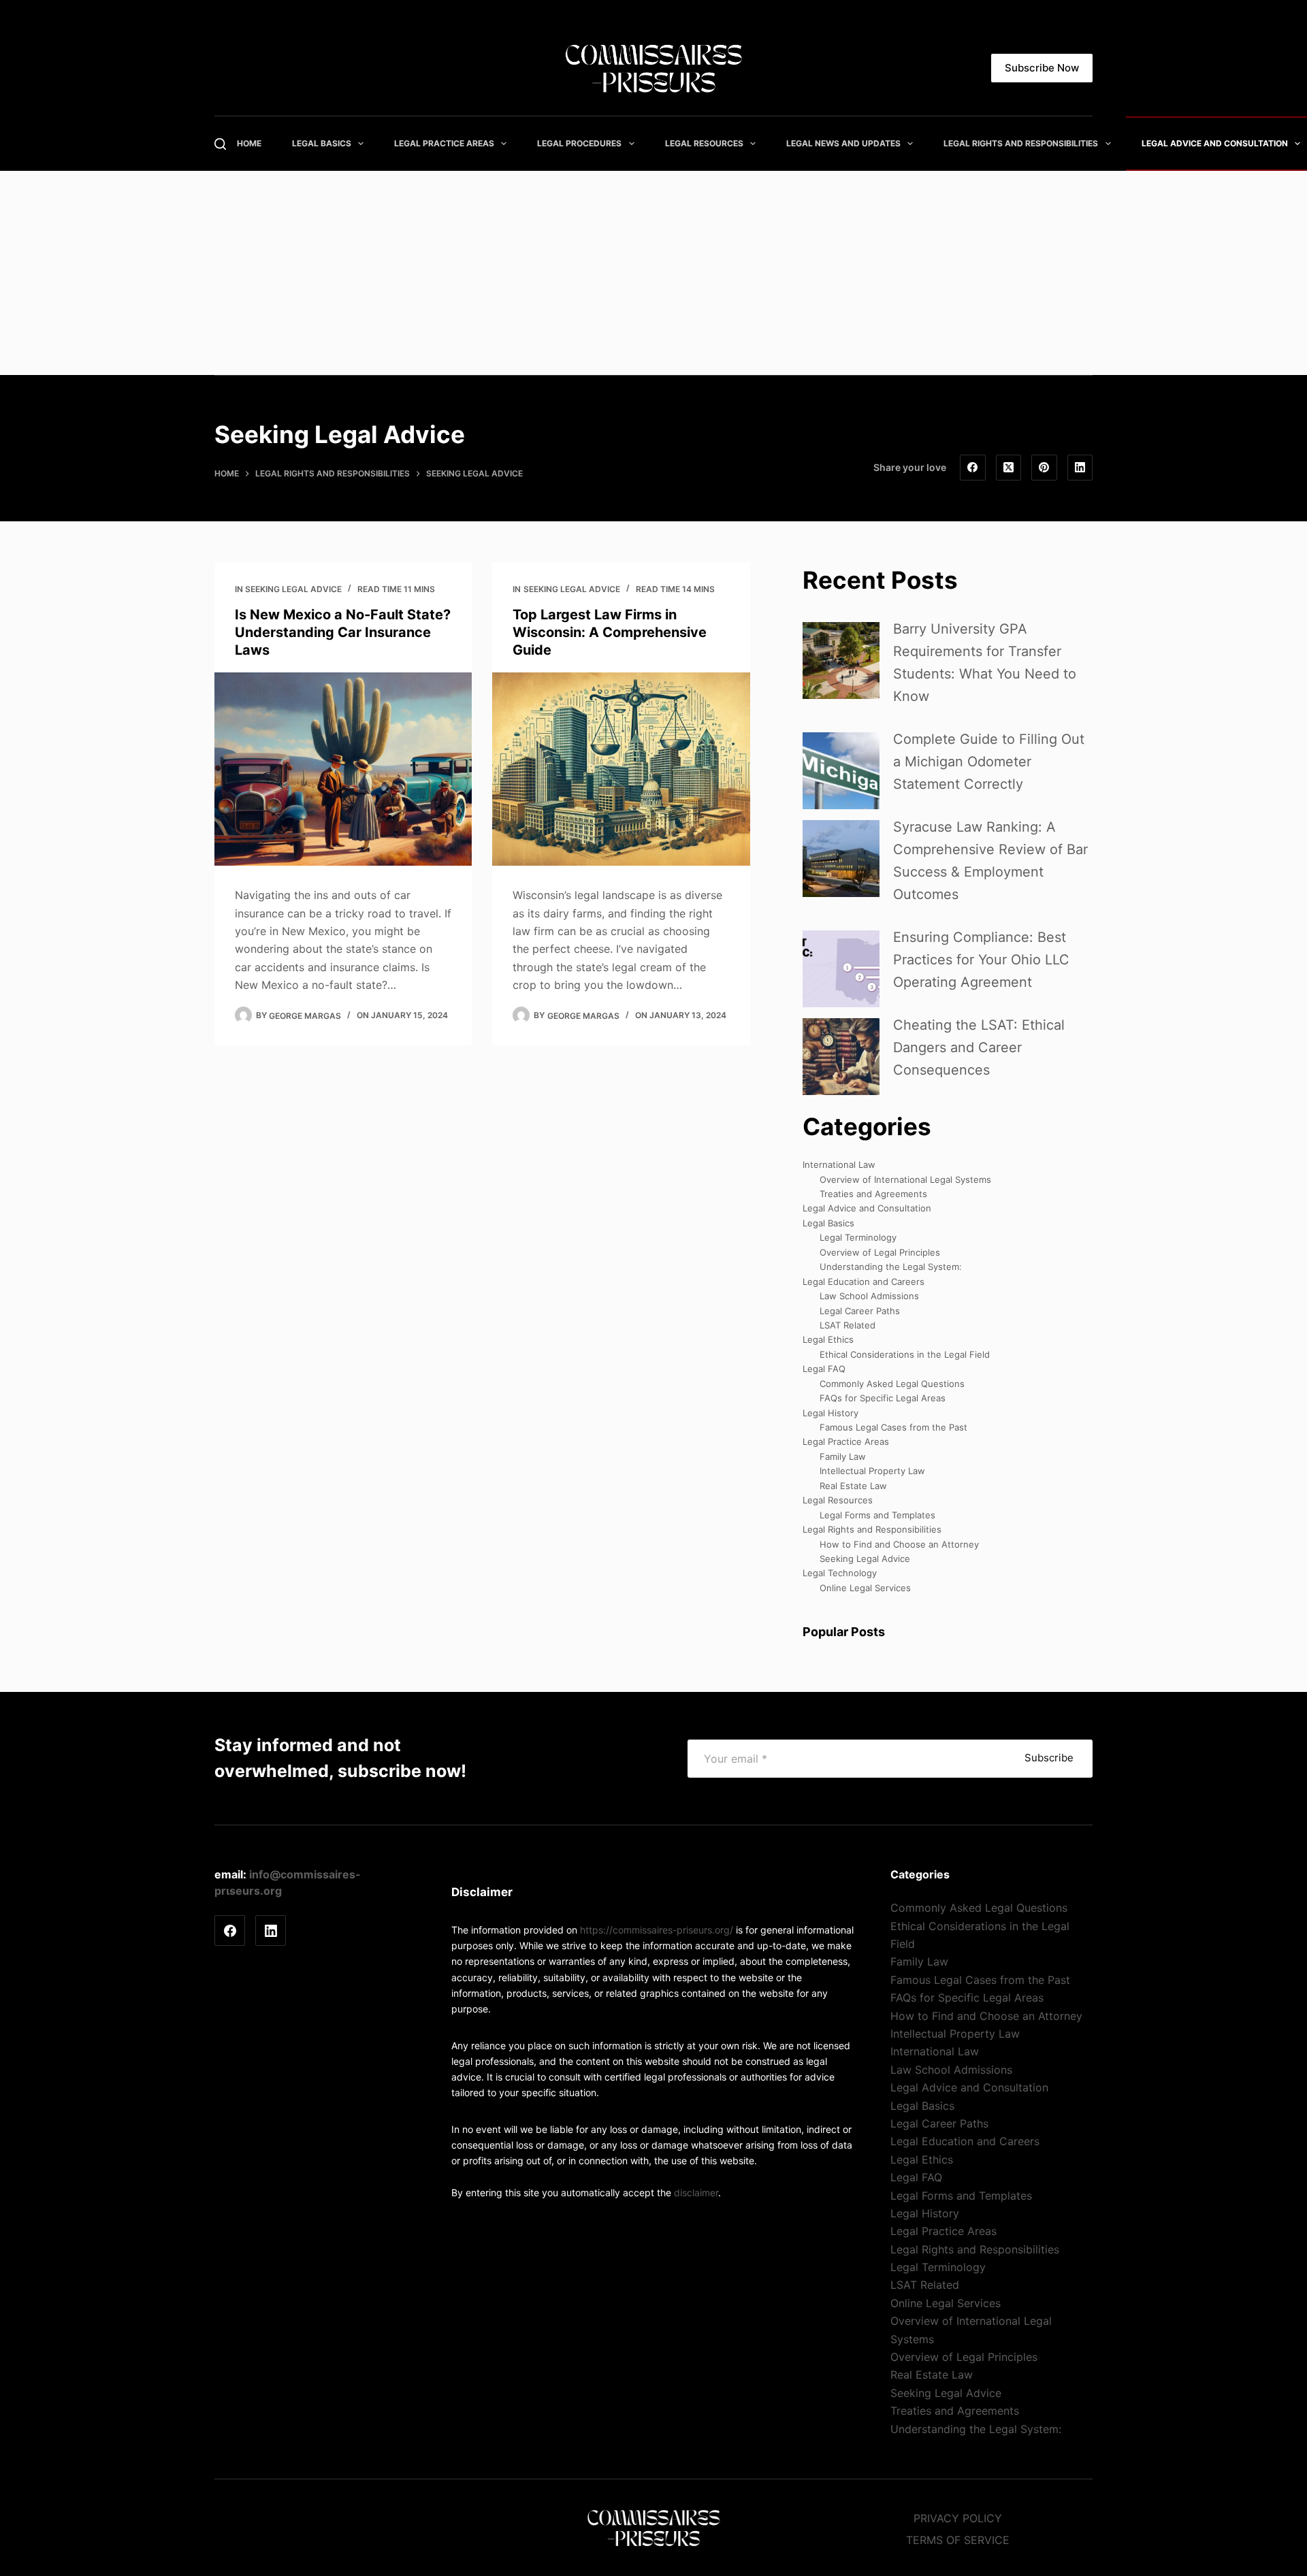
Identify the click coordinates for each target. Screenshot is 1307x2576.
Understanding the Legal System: (891, 1267)
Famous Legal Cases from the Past (893, 1427)
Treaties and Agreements (873, 1194)
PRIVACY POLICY (958, 2518)
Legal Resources (749, 143)
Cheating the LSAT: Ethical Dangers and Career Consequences (979, 1047)
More (1001, 143)
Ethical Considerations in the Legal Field (905, 1354)
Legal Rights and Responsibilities (872, 1529)
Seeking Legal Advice (293, 589)
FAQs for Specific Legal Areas (883, 1398)
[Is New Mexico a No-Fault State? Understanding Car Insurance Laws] (343, 769)
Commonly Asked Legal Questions (892, 1384)
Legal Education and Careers (864, 1282)
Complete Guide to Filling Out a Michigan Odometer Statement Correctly (989, 762)
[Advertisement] (653, 273)
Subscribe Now (1042, 68)
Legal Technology (840, 1573)
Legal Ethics (828, 1339)
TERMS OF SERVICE (958, 2540)
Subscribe (1049, 1758)
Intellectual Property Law (872, 1471)
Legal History (830, 1413)
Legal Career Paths (860, 1311)
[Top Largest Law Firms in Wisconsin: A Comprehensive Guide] (621, 769)
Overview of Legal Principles (880, 1252)
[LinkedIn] (1080, 468)
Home (294, 143)
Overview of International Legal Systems (905, 1179)
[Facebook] (973, 468)
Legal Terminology (858, 1237)
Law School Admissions (869, 1296)
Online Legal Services (865, 1588)
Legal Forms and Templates (877, 1515)
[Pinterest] (1044, 468)
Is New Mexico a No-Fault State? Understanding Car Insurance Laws (343, 632)
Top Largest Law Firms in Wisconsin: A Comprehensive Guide (610, 632)
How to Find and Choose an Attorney (899, 1544)
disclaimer (696, 2192)
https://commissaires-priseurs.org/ (657, 1930)
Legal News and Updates (888, 143)
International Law (839, 1164)
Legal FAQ (824, 1369)
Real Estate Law (853, 1486)
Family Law (843, 1456)
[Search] (220, 144)
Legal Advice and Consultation (867, 1208)
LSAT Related (848, 1325)
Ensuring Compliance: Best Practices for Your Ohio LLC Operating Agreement (981, 960)
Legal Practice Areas (489, 143)
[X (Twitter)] (1009, 468)
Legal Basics (367, 143)
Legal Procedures (625, 143)
